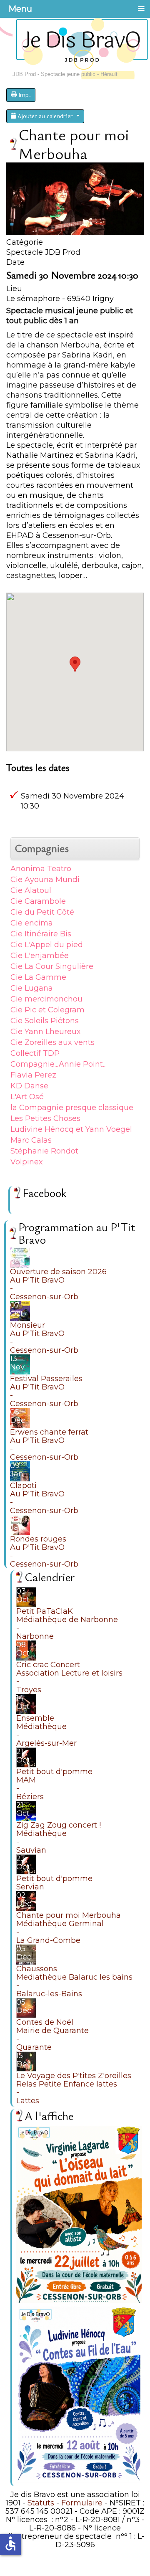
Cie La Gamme (38, 977)
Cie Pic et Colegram (47, 1010)
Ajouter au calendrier (45, 116)
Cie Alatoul (31, 890)
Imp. (24, 95)
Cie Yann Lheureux (46, 1032)
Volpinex (27, 1162)
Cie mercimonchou (46, 999)
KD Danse (29, 1086)
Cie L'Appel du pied (47, 945)
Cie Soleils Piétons (45, 1021)
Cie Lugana (32, 988)
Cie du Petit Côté (42, 912)
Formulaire (82, 2503)
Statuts (41, 2503)
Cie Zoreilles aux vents (52, 1042)
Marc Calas (31, 1140)
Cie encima (32, 923)
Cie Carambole (38, 901)
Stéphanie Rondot (44, 1151)
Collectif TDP (35, 1053)
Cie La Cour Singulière (52, 966)
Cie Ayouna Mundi (45, 880)
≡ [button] (141, 8)
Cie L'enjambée (40, 956)
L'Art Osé (27, 1097)
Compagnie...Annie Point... (59, 1064)
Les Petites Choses (45, 1118)
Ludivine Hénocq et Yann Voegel (71, 1129)
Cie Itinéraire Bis (41, 934)
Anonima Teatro (41, 869)
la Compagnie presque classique (72, 1108)
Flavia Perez (33, 1075)
